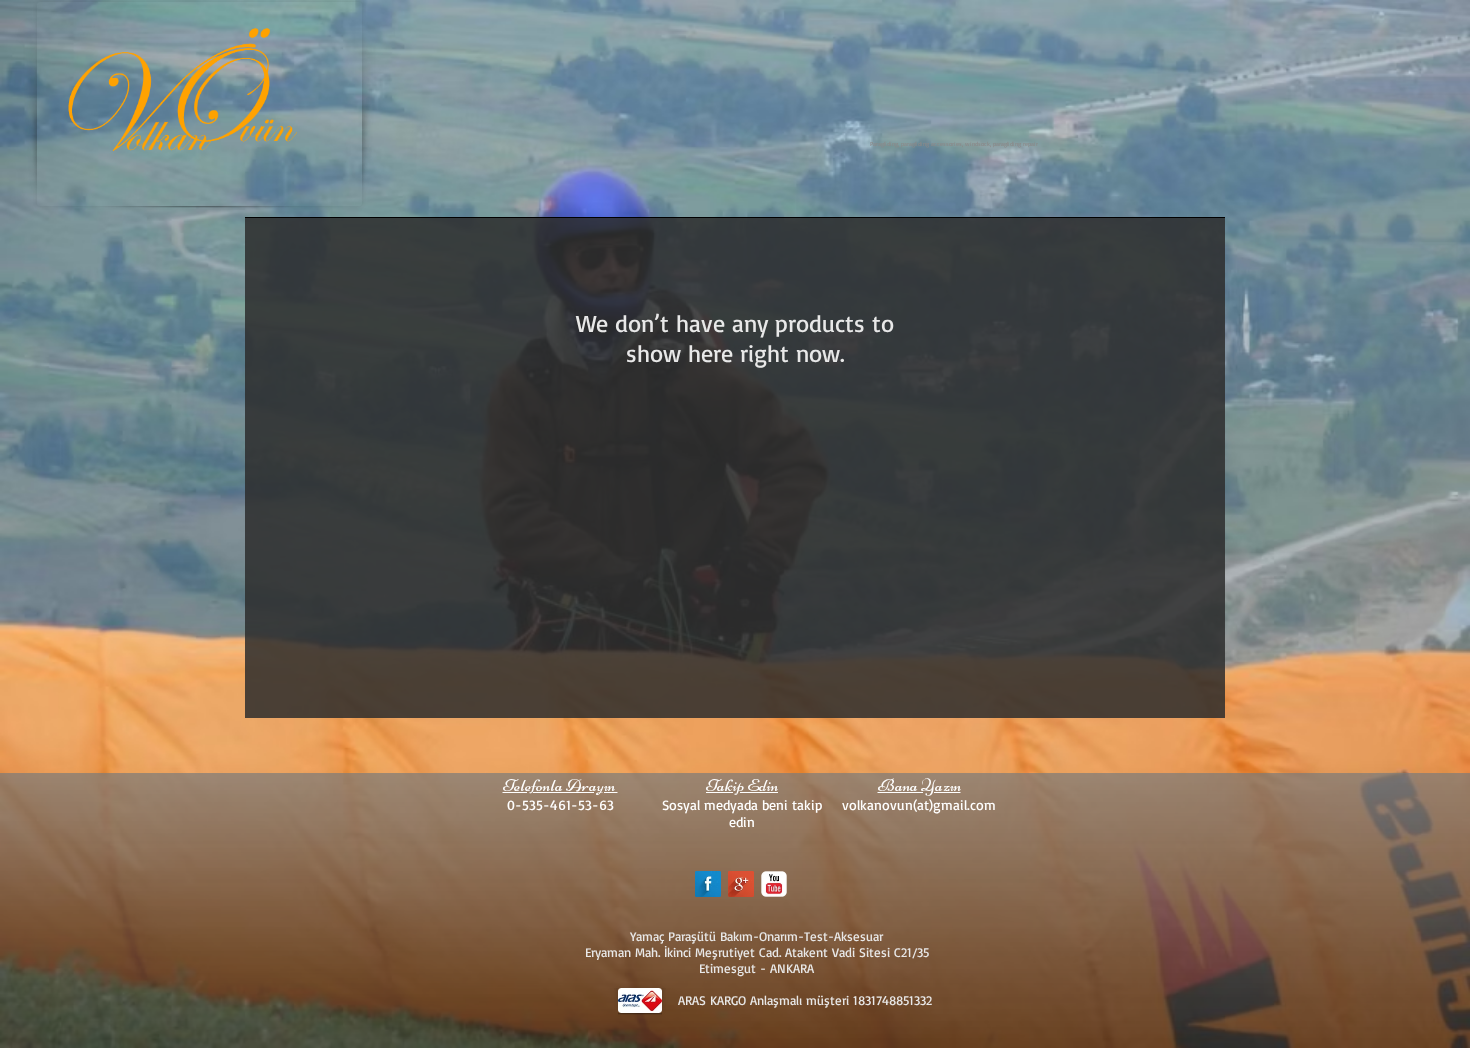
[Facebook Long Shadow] (708, 884)
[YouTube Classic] (774, 884)
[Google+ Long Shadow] (741, 884)
